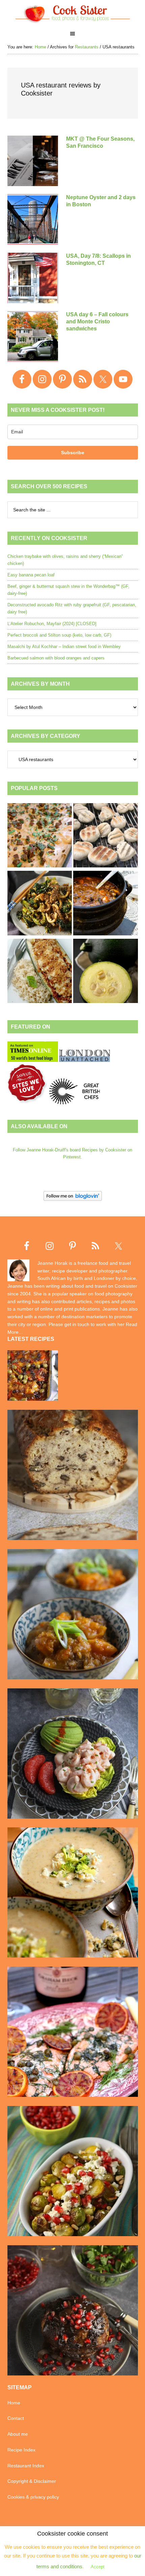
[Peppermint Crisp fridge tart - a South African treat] (40, 836)
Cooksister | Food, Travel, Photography (73, 13)
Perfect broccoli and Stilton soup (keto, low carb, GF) (59, 635)
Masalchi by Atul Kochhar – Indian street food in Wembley (64, 647)
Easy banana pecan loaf (31, 575)
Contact (16, 2418)
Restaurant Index (26, 2466)
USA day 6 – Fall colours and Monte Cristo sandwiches (97, 321)
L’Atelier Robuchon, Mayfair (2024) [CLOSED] (52, 624)
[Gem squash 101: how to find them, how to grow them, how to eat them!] (106, 972)
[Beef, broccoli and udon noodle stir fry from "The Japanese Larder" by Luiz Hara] (40, 904)
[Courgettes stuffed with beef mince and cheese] (40, 972)
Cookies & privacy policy (33, 2497)
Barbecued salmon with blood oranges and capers (56, 658)
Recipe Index (21, 2450)
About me (18, 2434)
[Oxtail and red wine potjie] (106, 904)
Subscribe (73, 453)
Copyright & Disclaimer (32, 2481)
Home (14, 2403)
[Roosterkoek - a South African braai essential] (106, 836)
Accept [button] (98, 2567)
